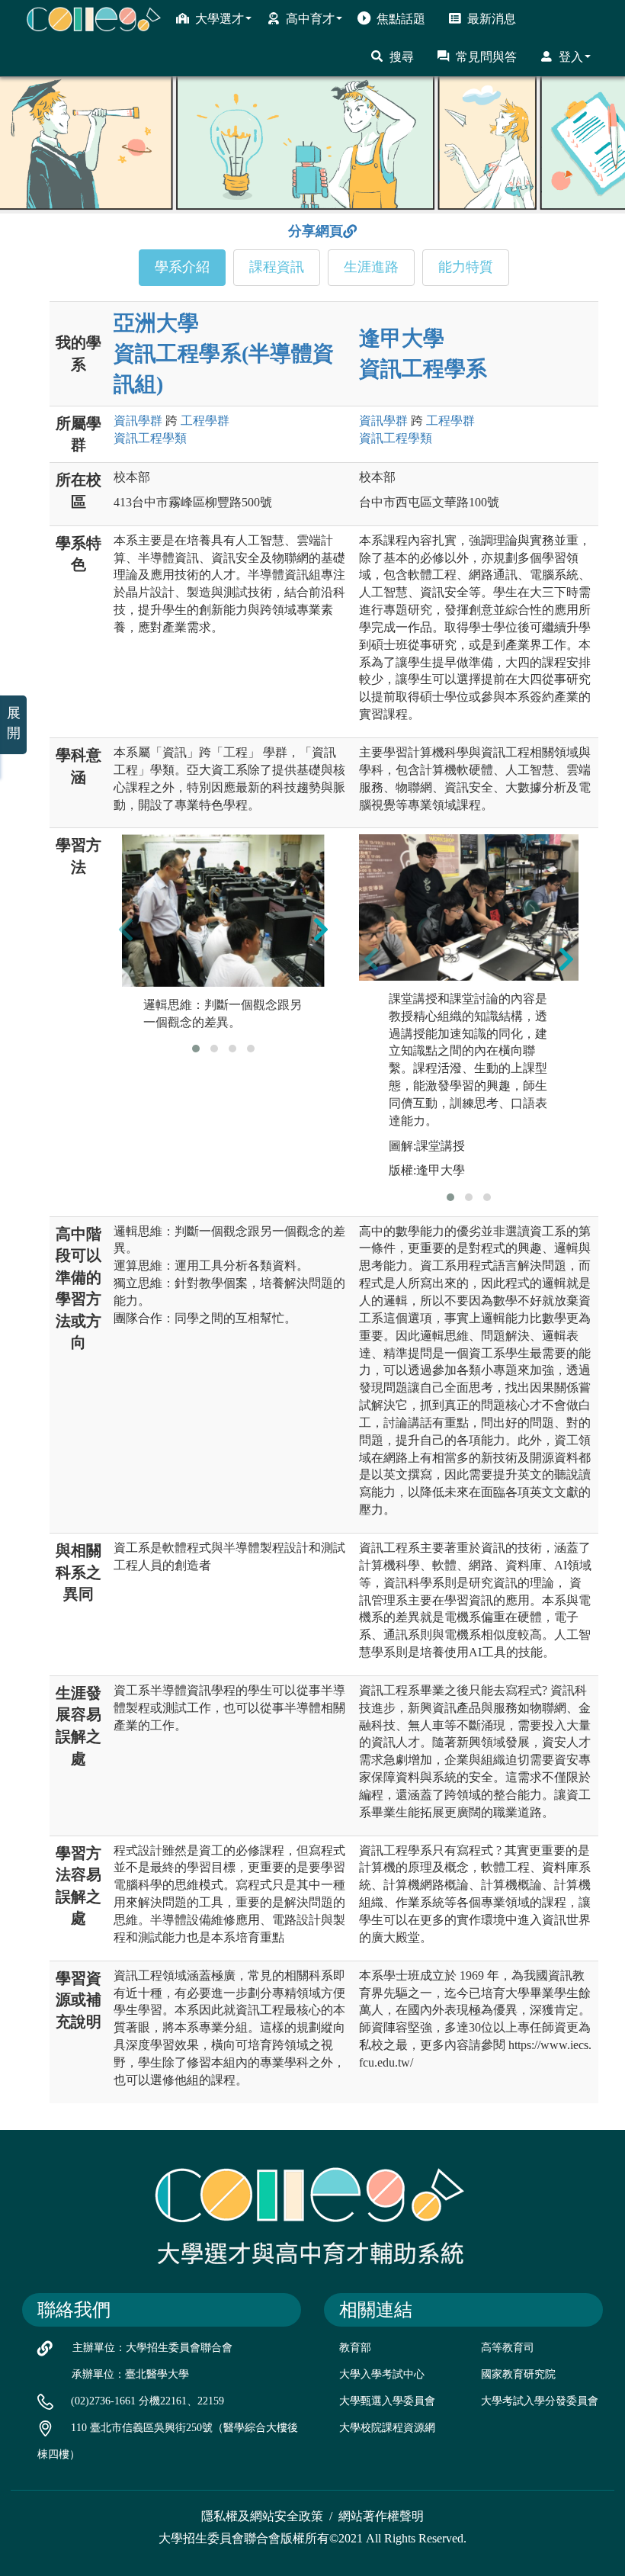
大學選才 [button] (220, 19)
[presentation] (126, 930)
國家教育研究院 (518, 2374)
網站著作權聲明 (381, 2516)
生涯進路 (371, 267)
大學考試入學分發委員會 (540, 2401)
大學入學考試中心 (382, 2374)
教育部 (355, 2348)
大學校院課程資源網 (387, 2428)
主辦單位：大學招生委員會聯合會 (152, 2348)
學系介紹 (182, 267)
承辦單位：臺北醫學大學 (130, 2374)
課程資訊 (277, 267)
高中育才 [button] (310, 19)
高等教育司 (508, 2348)
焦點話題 (401, 19)
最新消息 (492, 19)
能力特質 (466, 267)
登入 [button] (571, 57)
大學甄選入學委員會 (387, 2401)
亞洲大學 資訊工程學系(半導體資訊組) (224, 353)
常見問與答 (486, 57)
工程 (205, 421)
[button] (196, 1049)
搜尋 (402, 57)
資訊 (138, 421)
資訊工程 (150, 438)
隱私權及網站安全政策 (262, 2516)
